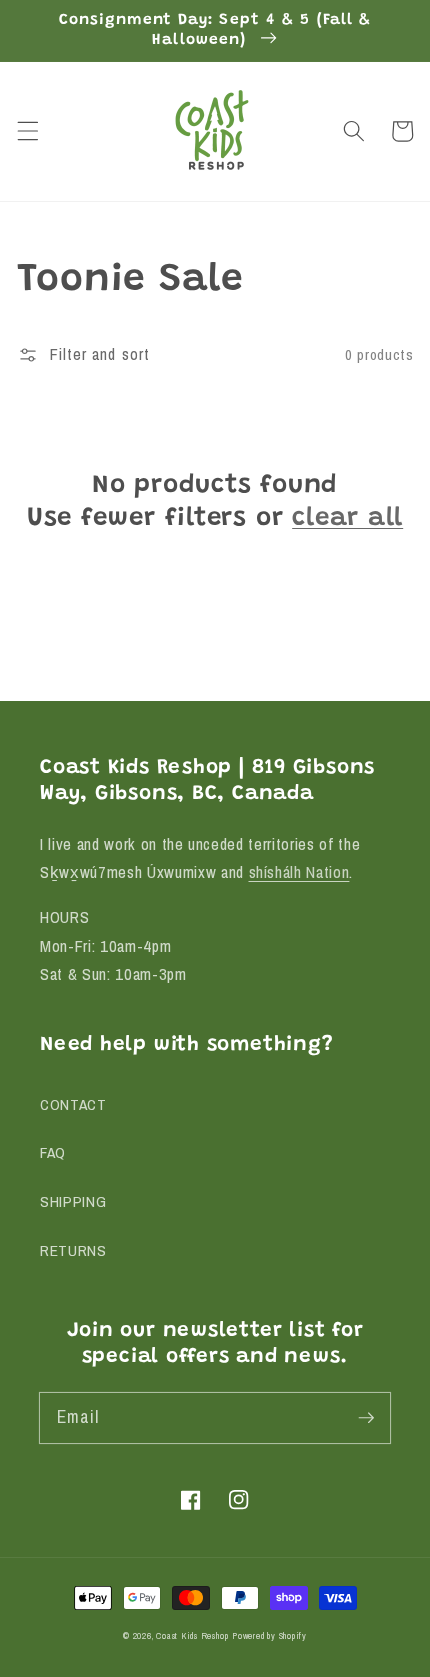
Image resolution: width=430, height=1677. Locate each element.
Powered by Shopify (269, 1636)
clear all (347, 519)
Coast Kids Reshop (192, 1636)
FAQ (53, 1152)
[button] (27, 131)
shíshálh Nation (299, 872)
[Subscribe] (366, 1417)
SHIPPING (73, 1201)
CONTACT (73, 1104)
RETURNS (73, 1250)
